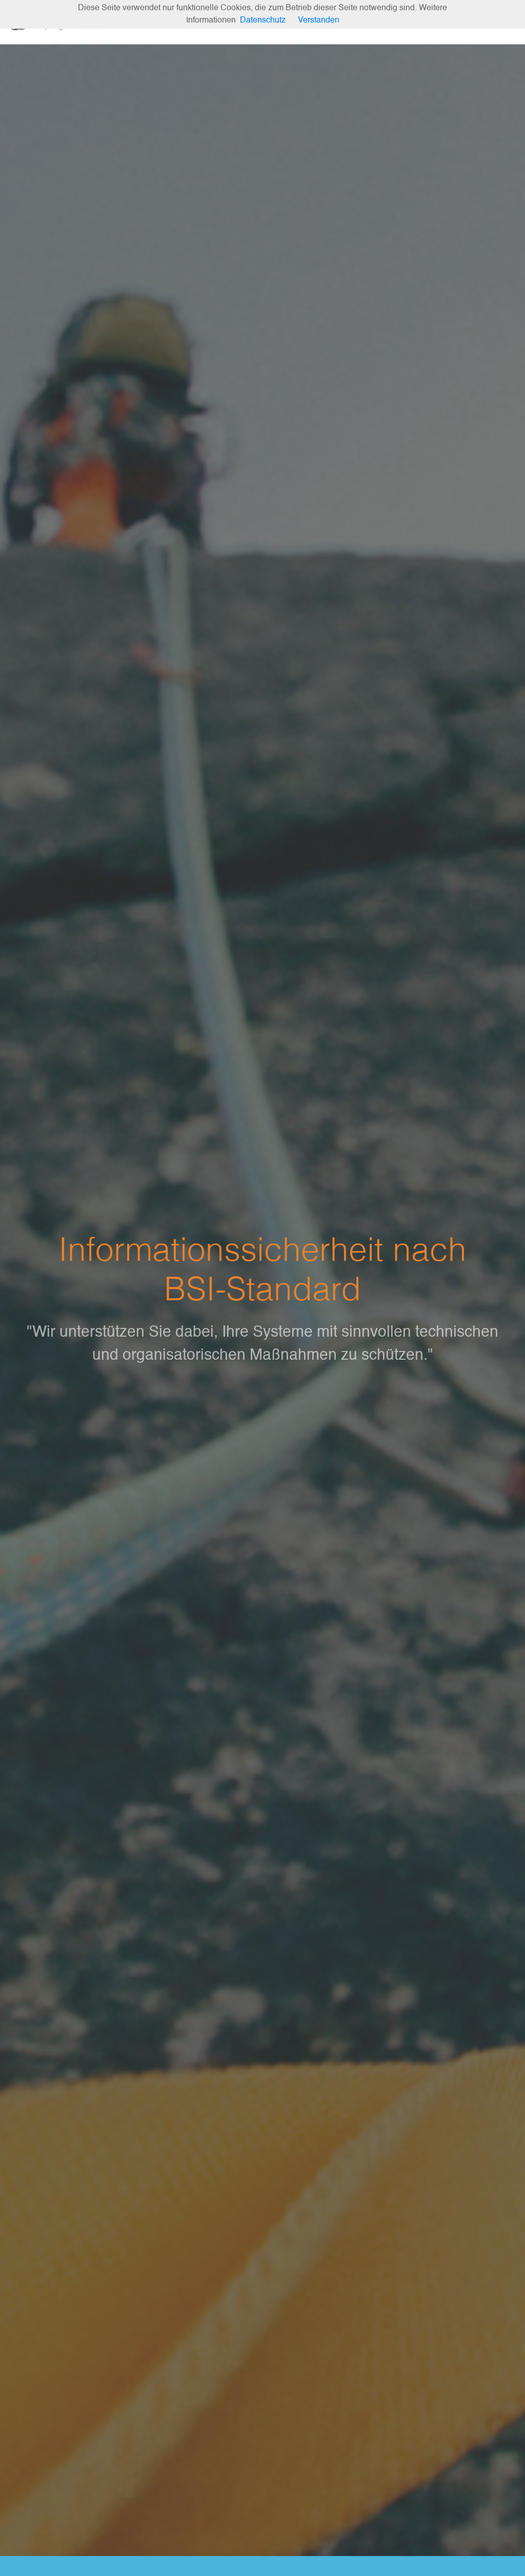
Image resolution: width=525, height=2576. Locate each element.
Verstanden (319, 20)
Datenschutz (263, 20)
